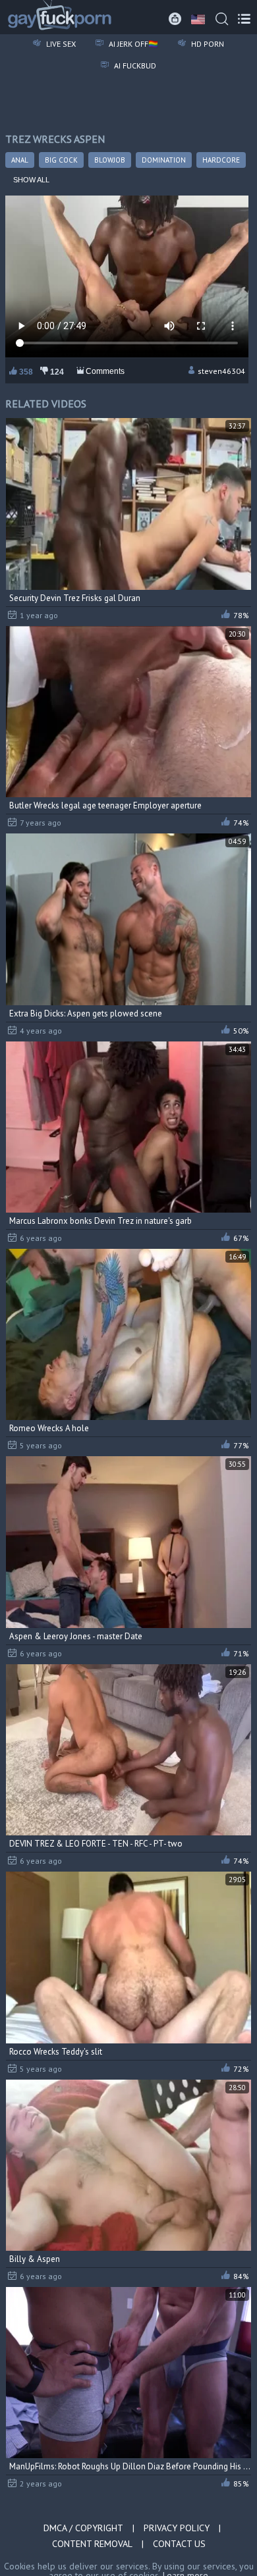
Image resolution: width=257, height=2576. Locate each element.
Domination (164, 160)
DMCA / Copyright (83, 2528)
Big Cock (61, 160)
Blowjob (110, 160)
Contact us (179, 2544)
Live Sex (60, 44)
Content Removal (92, 2544)
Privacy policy (177, 2528)
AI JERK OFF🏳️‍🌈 (132, 44)
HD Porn (207, 44)
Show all (31, 180)
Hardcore (221, 160)
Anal (20, 160)
